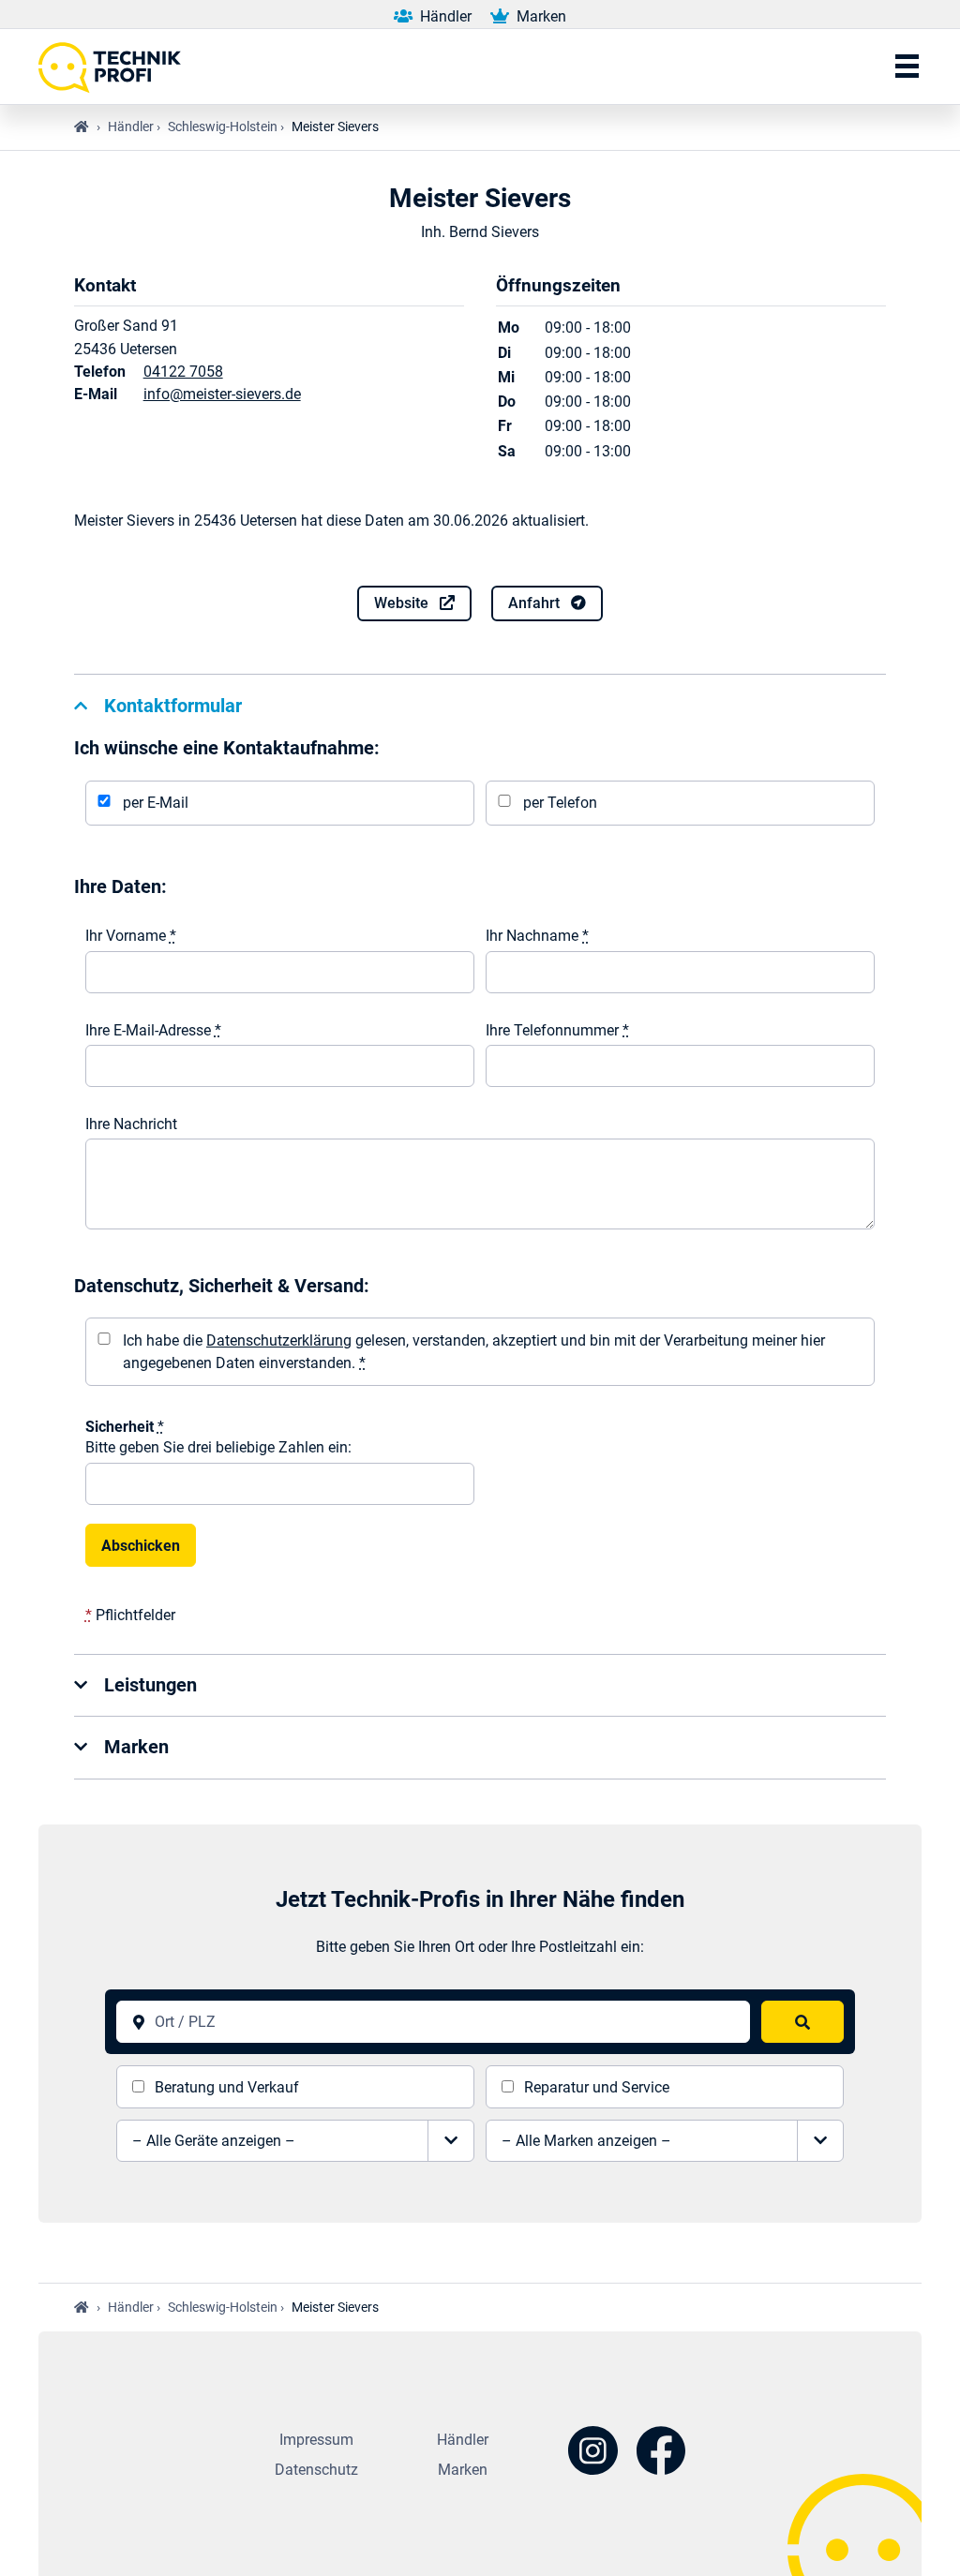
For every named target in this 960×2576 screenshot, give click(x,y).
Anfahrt (536, 603)
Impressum (316, 2440)
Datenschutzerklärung (279, 1340)
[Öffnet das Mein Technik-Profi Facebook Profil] (661, 2454)
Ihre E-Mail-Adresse (153, 1030)
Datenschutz (316, 2470)
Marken (540, 16)
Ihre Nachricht (131, 1124)
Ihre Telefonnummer (557, 1030)
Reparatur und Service (597, 2087)
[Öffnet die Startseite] (116, 67)
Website (403, 603)
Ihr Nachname (537, 936)
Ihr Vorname (131, 936)
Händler (444, 16)
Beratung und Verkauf (227, 2087)
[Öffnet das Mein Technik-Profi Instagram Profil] (593, 2454)
